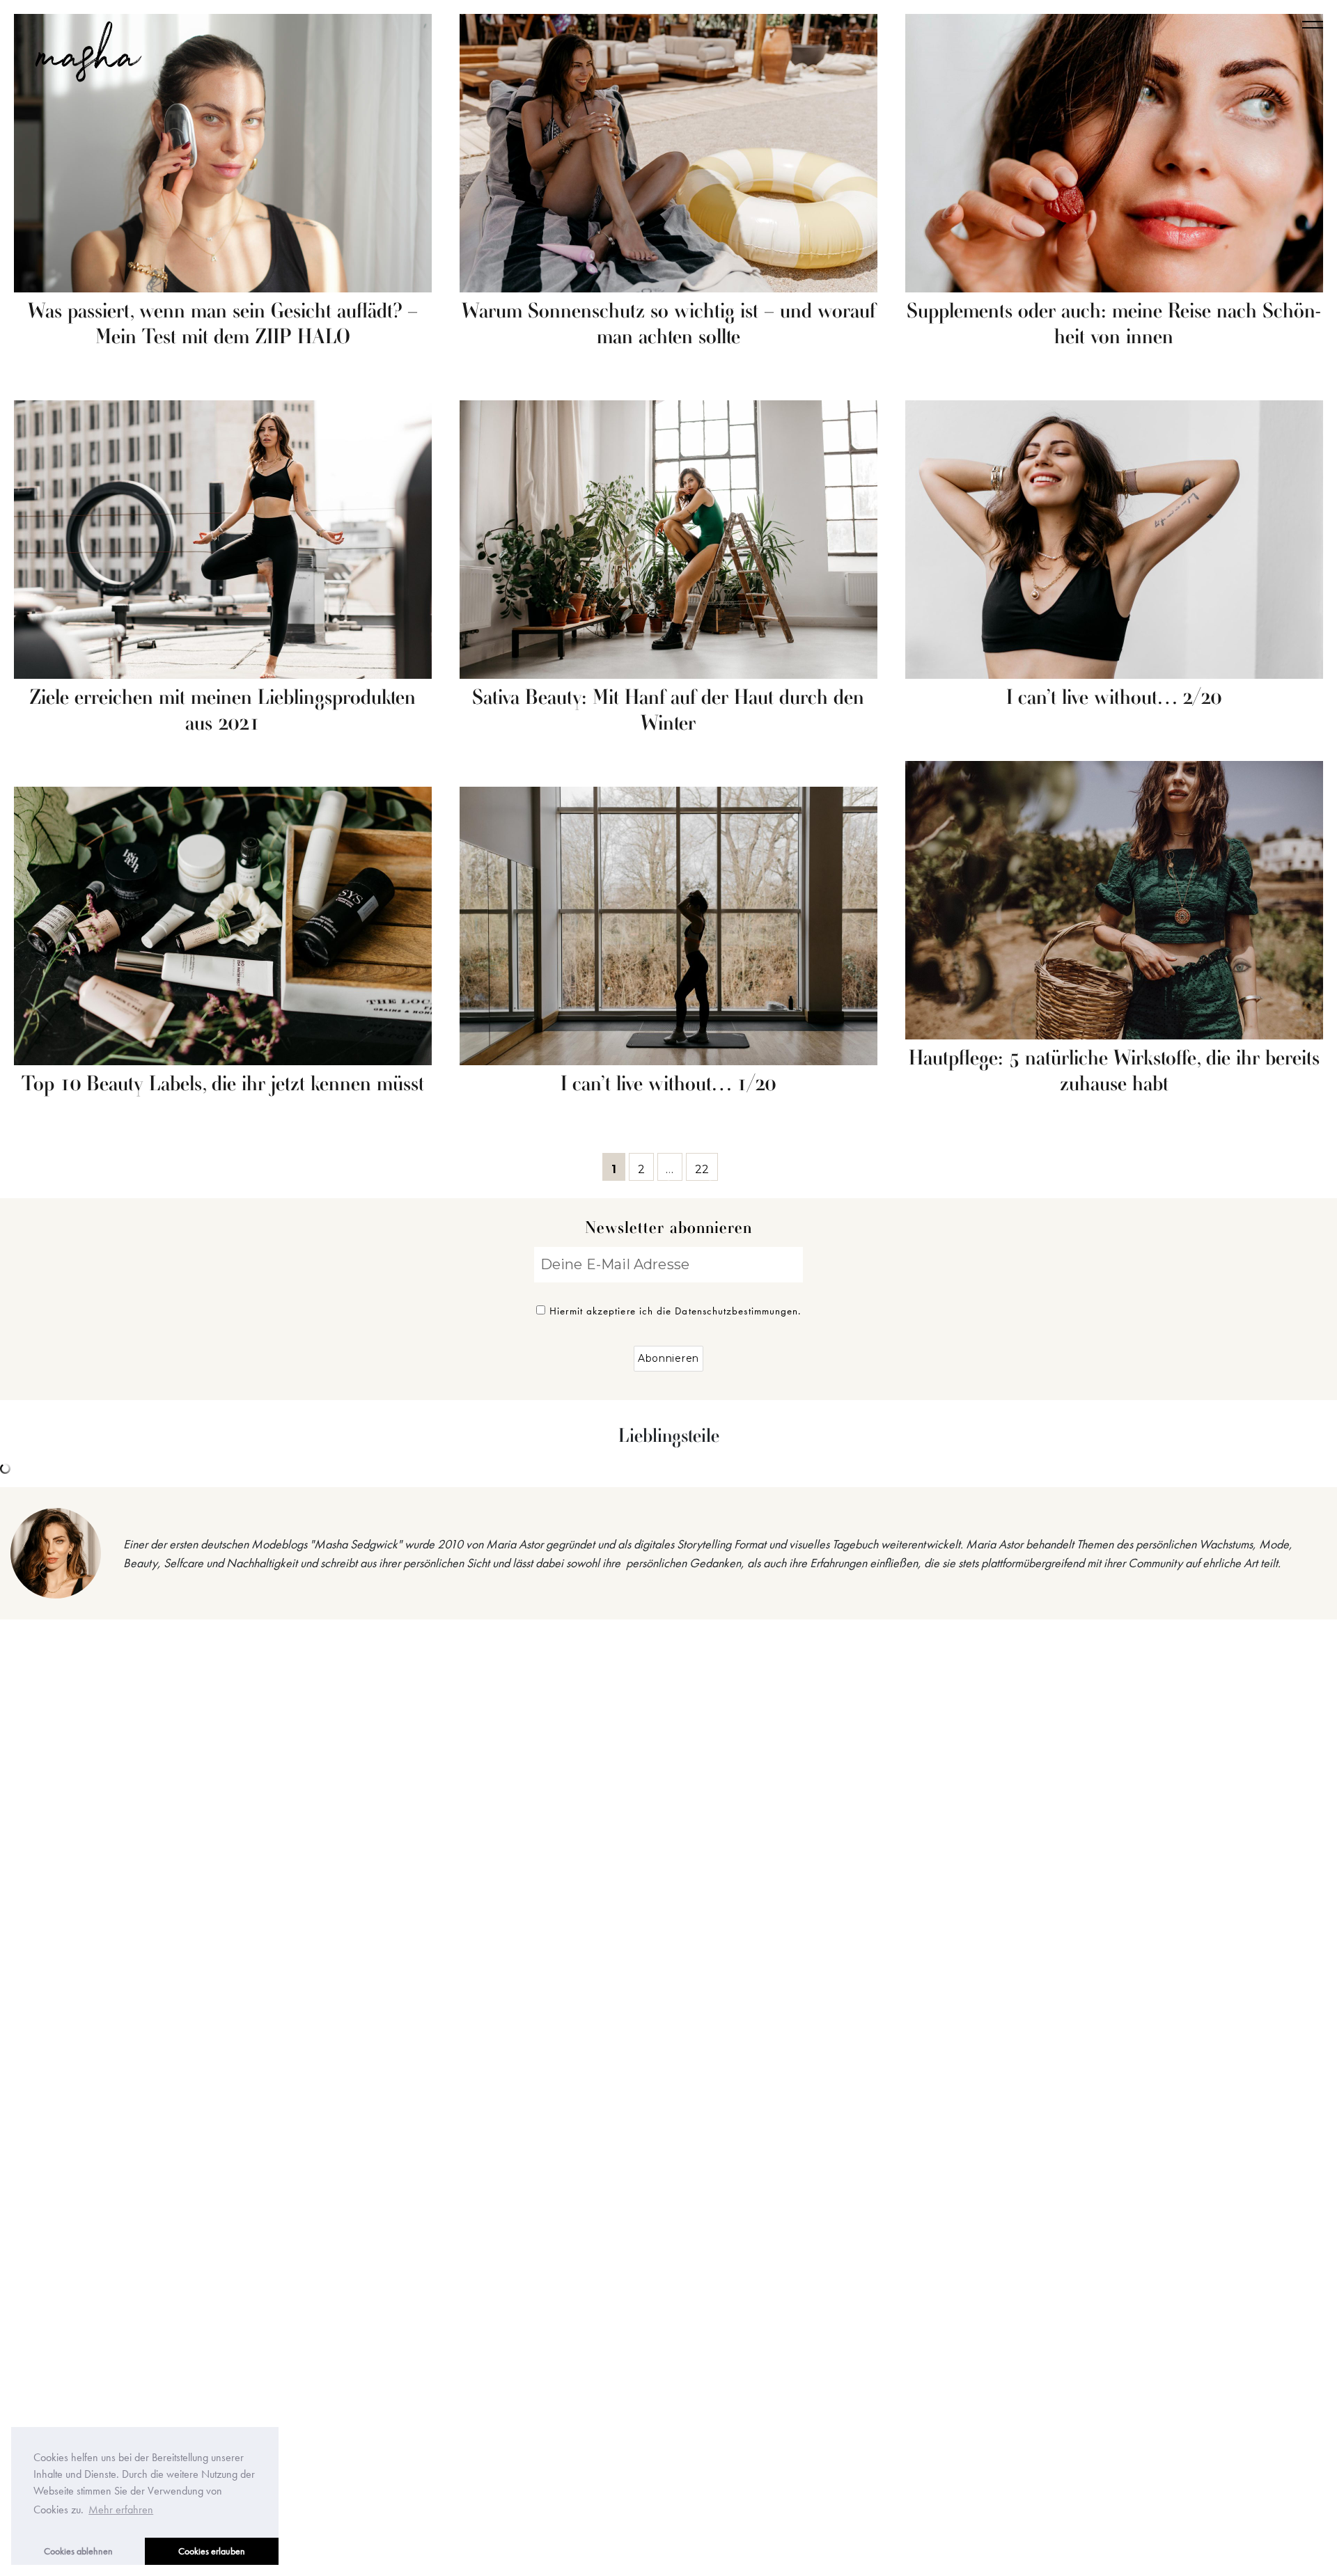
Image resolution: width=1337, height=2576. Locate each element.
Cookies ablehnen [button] (78, 2551)
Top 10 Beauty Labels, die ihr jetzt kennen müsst (223, 1085)
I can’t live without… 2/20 (1114, 698)
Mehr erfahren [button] (121, 2510)
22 (706, 1167)
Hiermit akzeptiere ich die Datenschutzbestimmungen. (675, 1311)
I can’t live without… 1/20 (668, 1085)
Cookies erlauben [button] (212, 2551)
